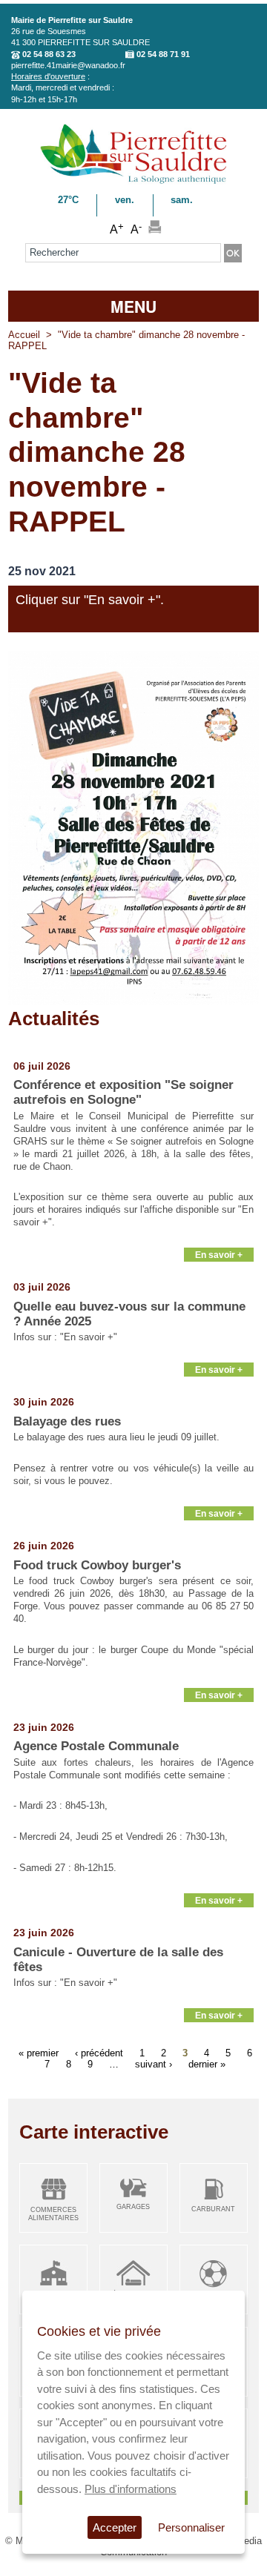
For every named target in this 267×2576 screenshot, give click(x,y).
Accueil (24, 335)
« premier (39, 2052)
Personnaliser (191, 2527)
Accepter (115, 2527)
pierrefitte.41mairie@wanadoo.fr (68, 65)
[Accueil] (133, 181)
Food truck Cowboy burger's (97, 1565)
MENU (133, 306)
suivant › (154, 2063)
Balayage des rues (67, 1421)
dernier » (207, 2063)
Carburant (213, 2209)
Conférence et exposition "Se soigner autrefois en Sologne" (123, 1092)
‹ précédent (99, 2052)
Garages (133, 2207)
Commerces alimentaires (53, 2214)
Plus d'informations (131, 2489)
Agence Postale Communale (96, 1746)
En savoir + (219, 1255)
